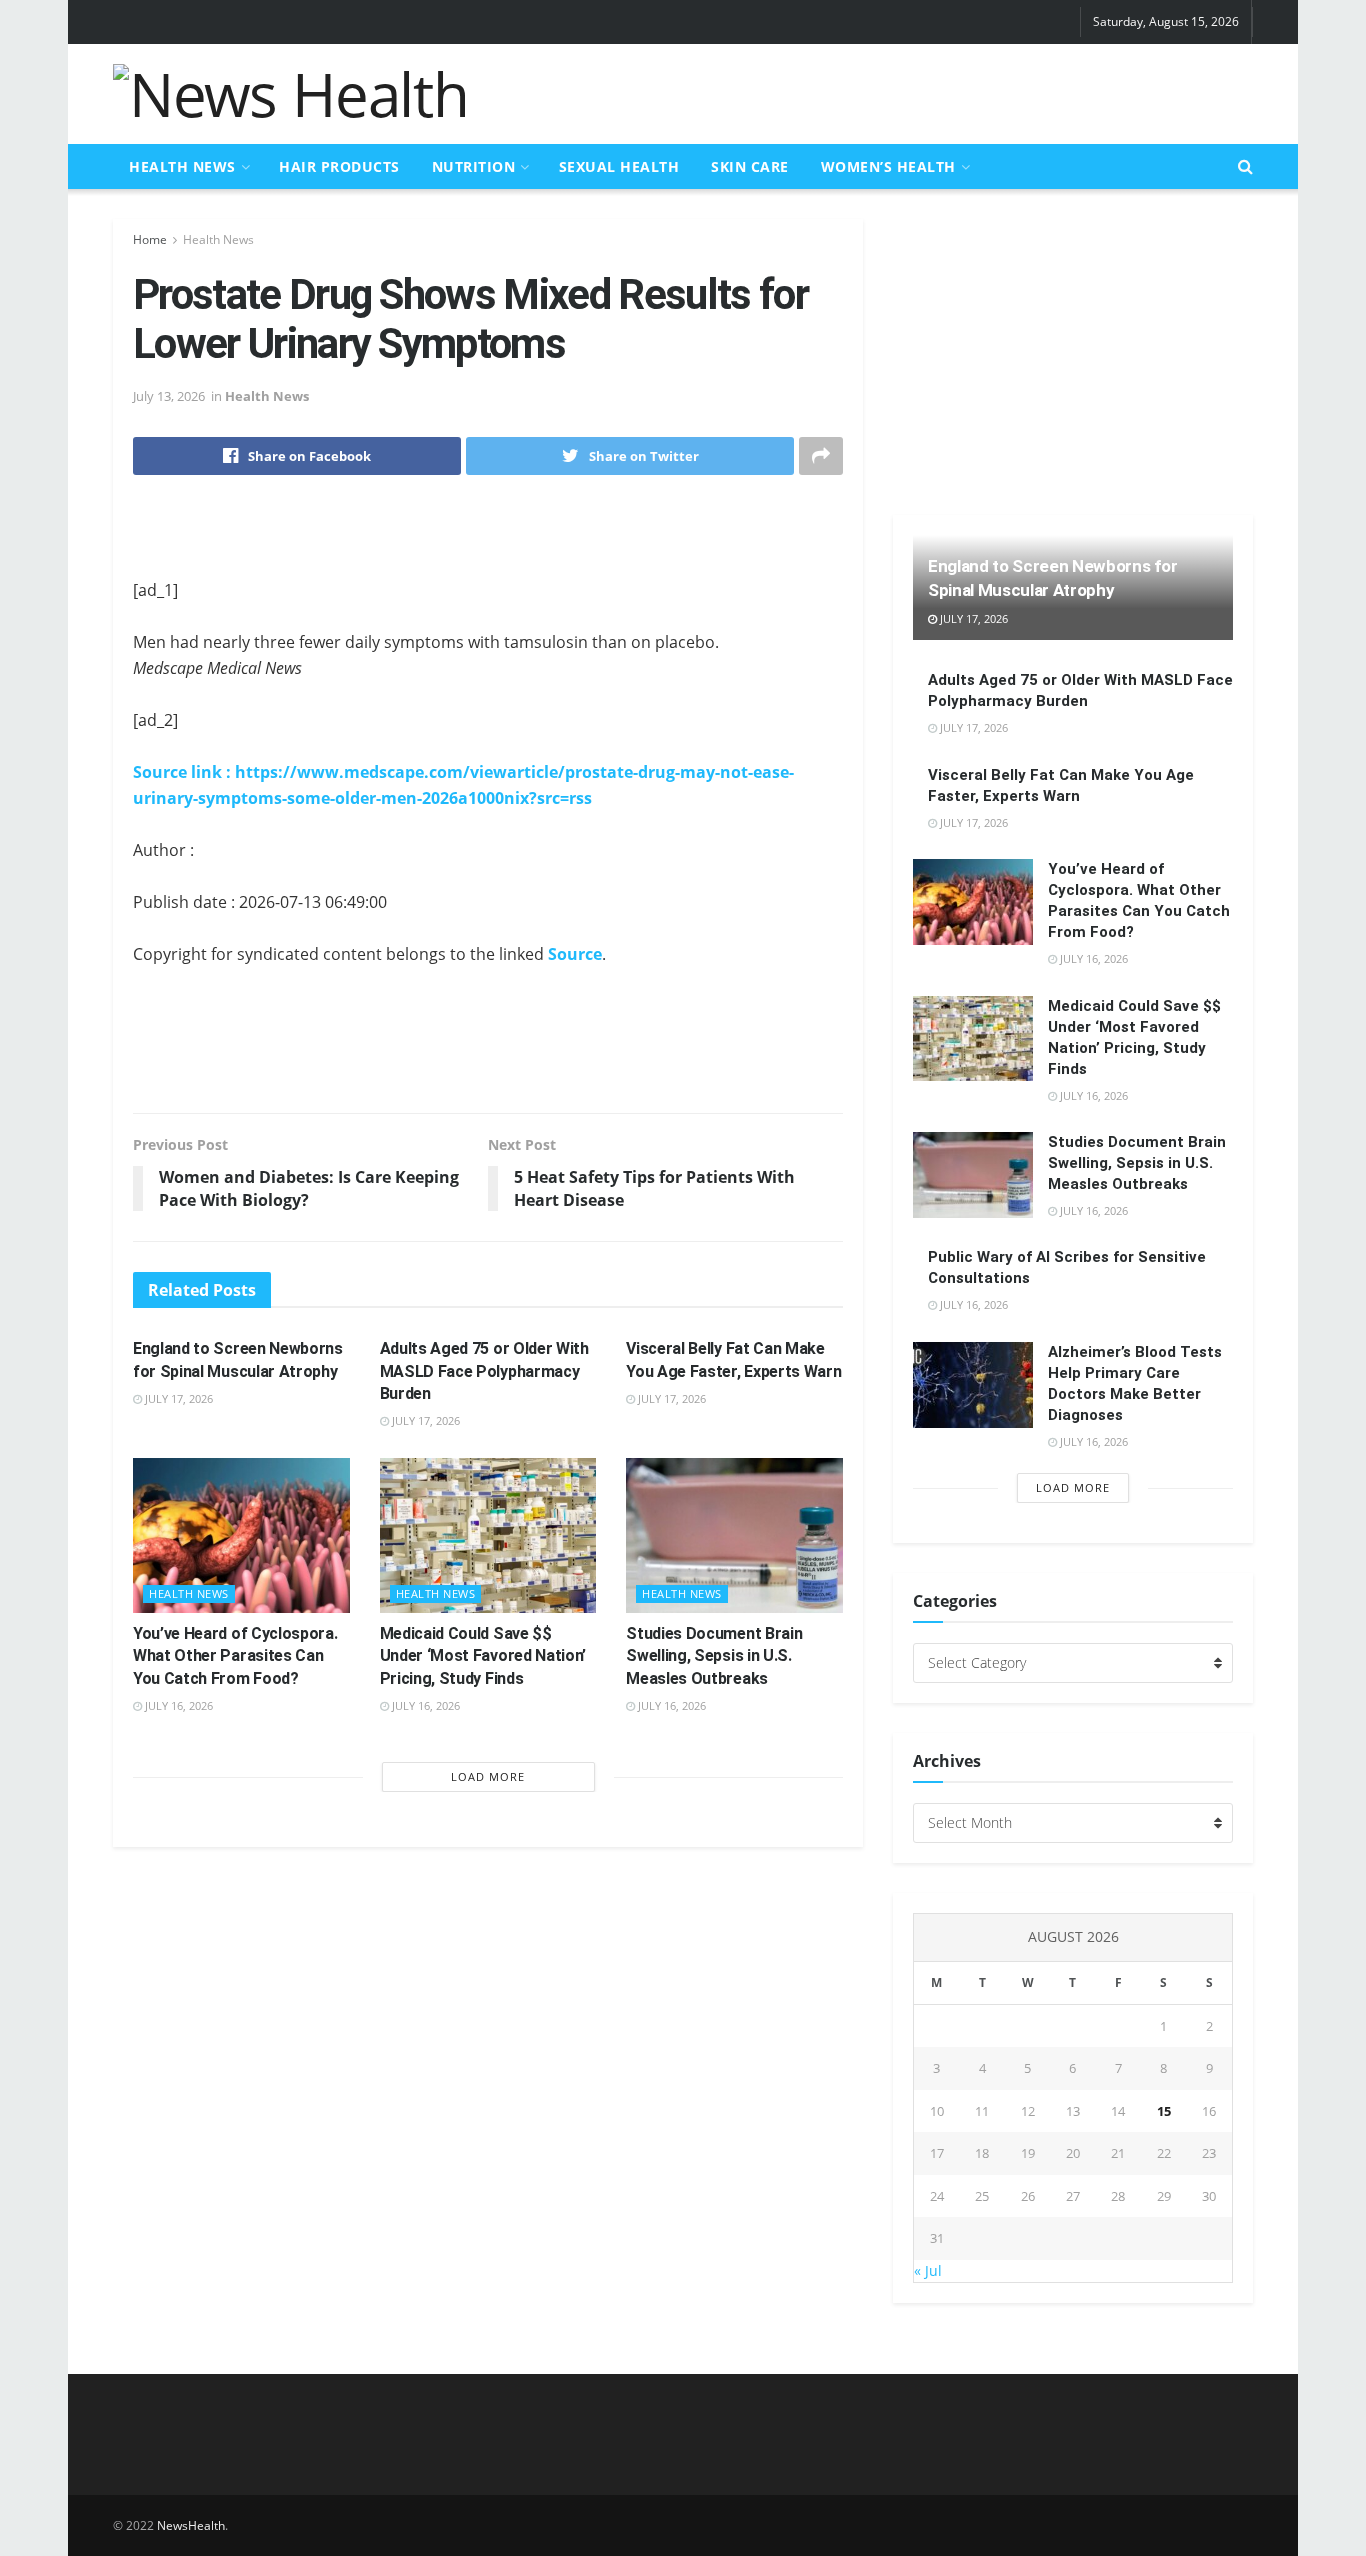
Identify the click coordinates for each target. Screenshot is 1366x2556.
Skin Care (750, 166)
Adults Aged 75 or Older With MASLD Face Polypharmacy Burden (484, 1371)
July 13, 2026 (169, 396)
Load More (488, 1776)
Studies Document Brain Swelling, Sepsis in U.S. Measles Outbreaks (714, 1656)
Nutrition (474, 166)
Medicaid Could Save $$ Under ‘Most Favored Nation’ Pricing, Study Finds (483, 1656)
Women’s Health (888, 166)
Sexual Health (619, 166)
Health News (182, 166)
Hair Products (339, 166)
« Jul (928, 2270)
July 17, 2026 (177, 1398)
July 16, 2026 (177, 1705)
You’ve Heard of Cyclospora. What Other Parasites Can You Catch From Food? (235, 1656)
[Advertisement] (889, 91)
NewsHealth (191, 2525)
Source (575, 954)
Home (150, 239)
